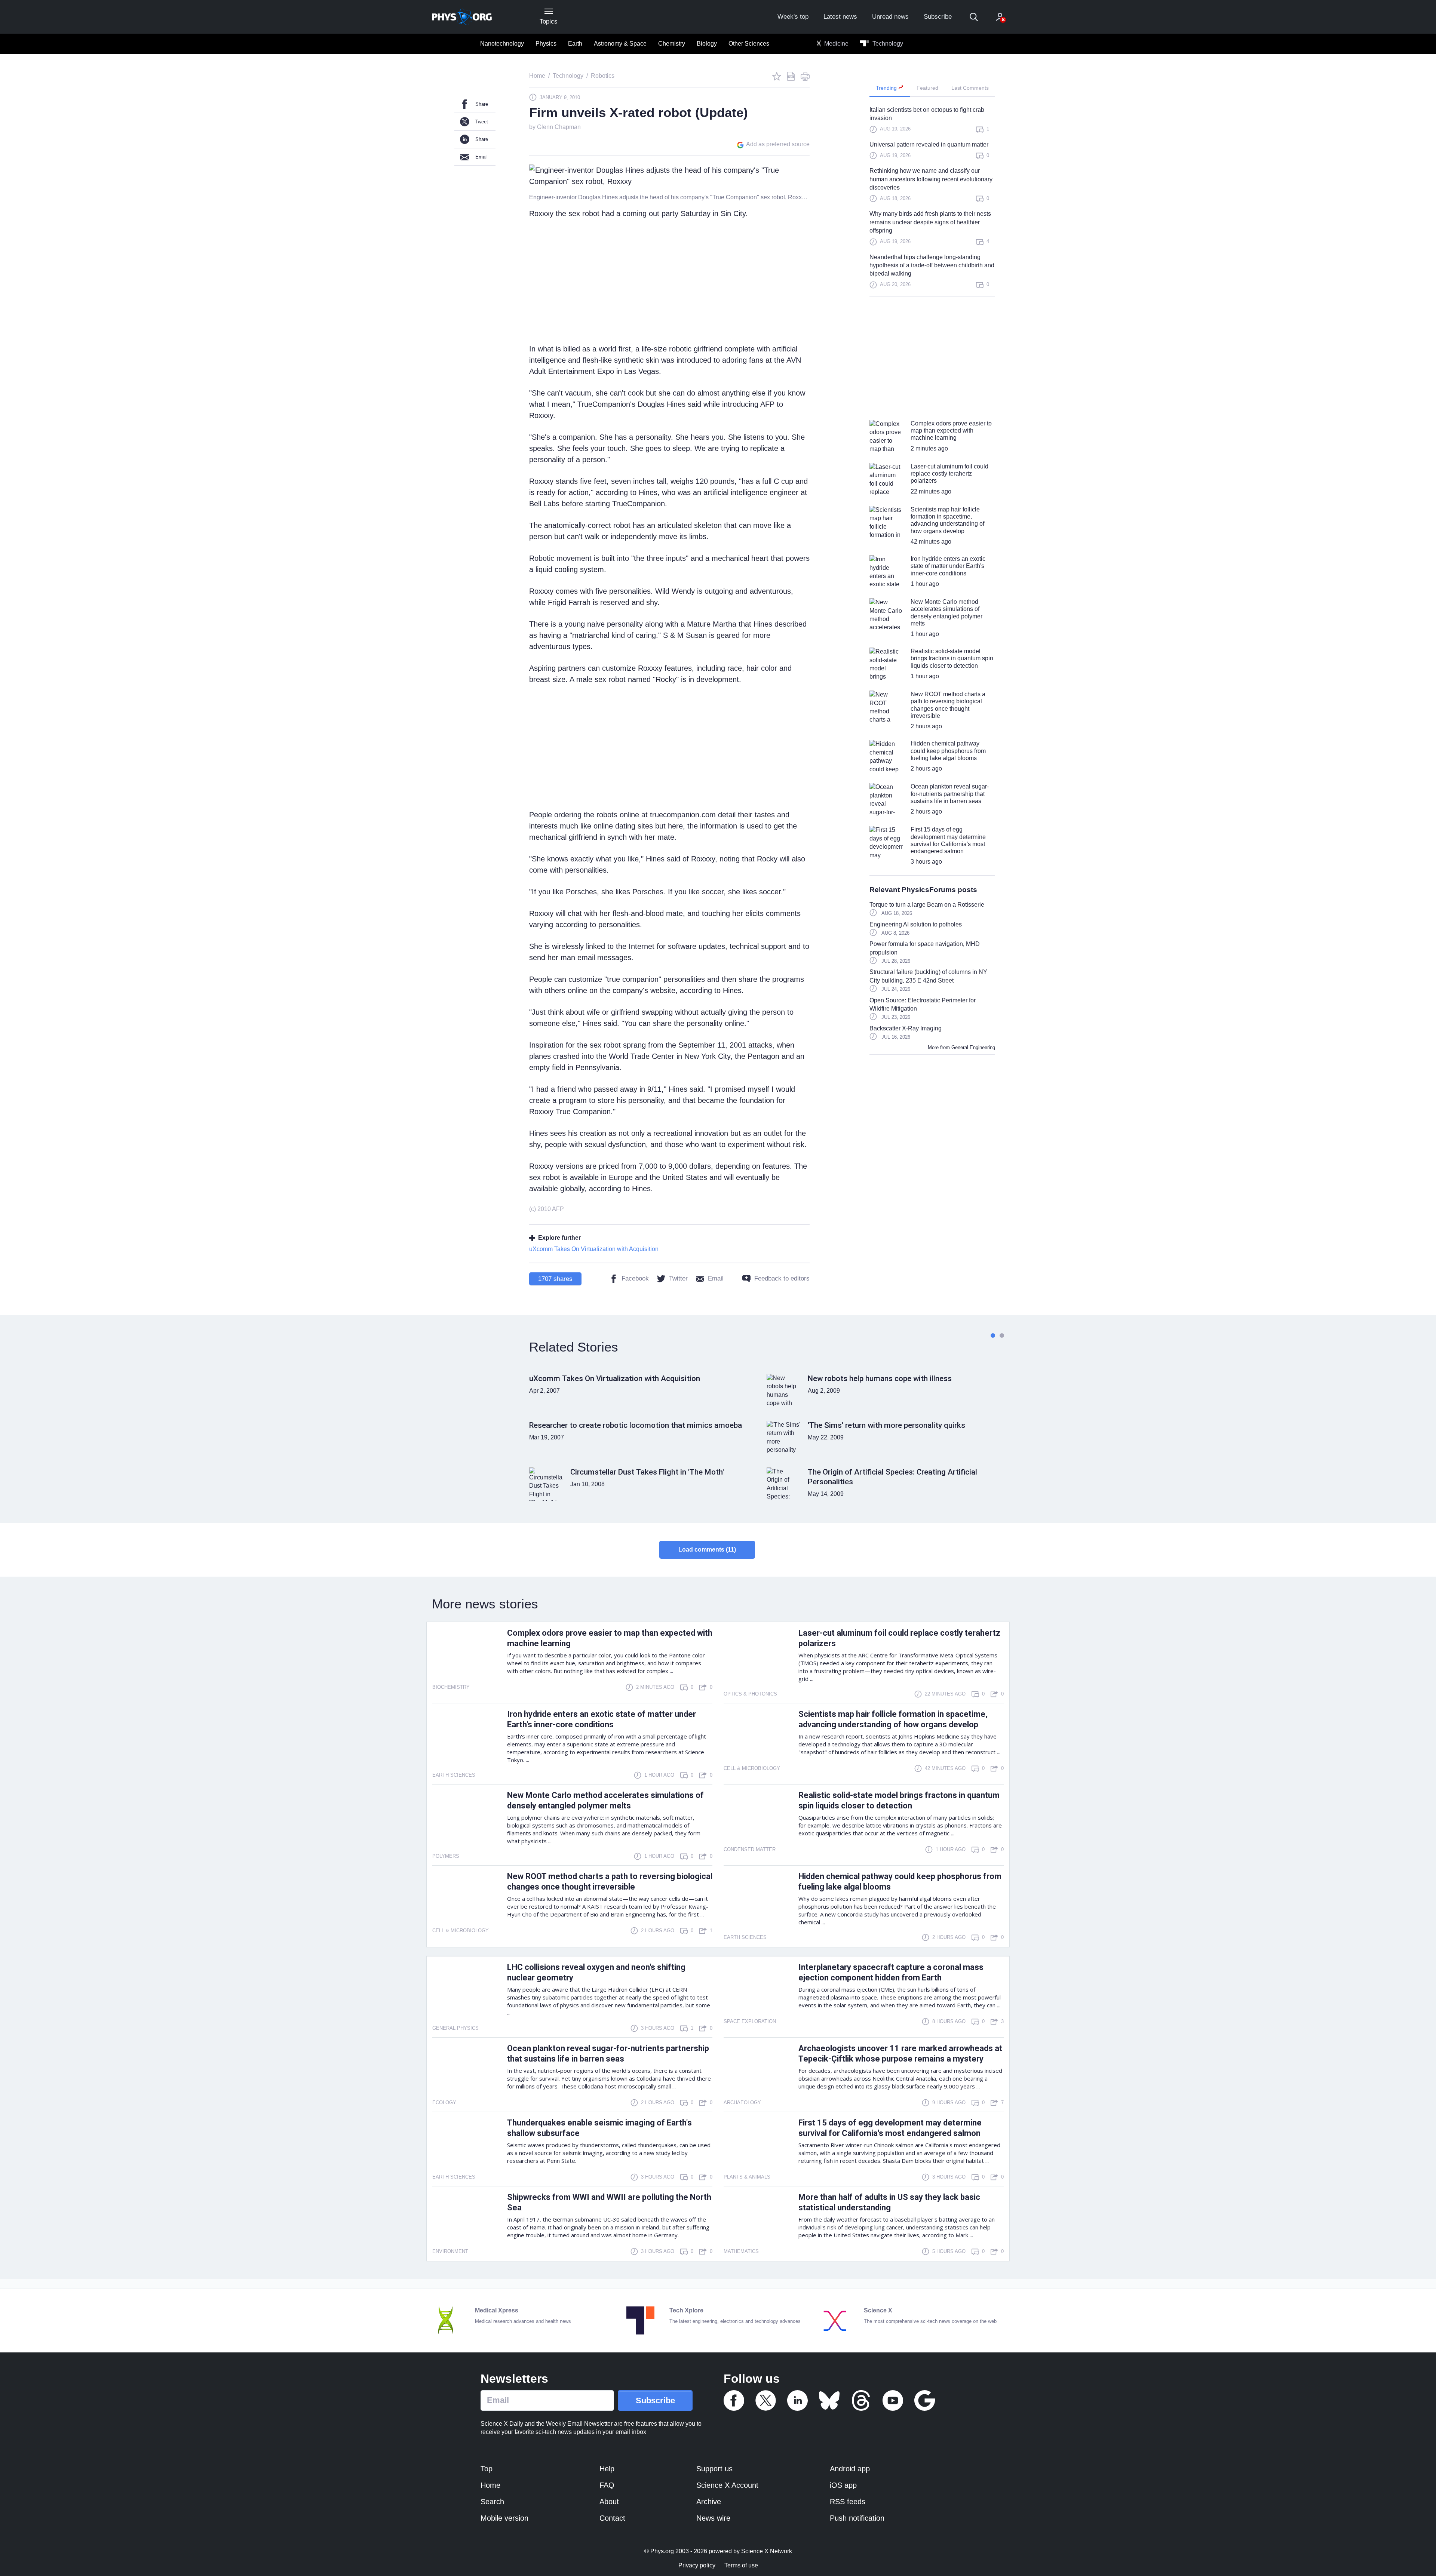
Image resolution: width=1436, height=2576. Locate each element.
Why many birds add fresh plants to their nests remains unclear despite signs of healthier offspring (930, 222)
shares (555, 1279)
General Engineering (973, 1047)
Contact (612, 2518)
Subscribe (938, 17)
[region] (932, 201)
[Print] (805, 76)
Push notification (857, 2518)
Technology (887, 44)
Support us (714, 2469)
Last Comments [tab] (970, 88)
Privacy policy (697, 2565)
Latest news (840, 17)
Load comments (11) (707, 1550)
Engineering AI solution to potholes (916, 924)
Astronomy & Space (620, 44)
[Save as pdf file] (791, 76)
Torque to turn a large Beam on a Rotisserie (927, 905)
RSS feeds (848, 2502)
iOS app (843, 2485)
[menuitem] (502, 44)
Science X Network (767, 2551)
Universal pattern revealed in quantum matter (929, 145)
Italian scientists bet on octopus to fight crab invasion (927, 114)
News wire (713, 2518)
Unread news (890, 17)
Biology (707, 44)
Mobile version (504, 2518)
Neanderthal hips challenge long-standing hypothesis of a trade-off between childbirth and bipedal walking (932, 265)
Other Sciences (749, 44)
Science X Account (727, 2485)
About (609, 2502)
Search (492, 2502)
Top (487, 2469)
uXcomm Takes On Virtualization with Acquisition (594, 1249)
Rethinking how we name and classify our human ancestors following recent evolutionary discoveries (931, 179)
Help (607, 2469)
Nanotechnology (502, 44)
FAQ (607, 2485)
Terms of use (741, 2565)
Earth (575, 44)
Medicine (836, 44)
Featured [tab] (927, 88)
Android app (850, 2469)
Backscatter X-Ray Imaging (906, 1028)
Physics (546, 44)
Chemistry (672, 44)
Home (490, 2485)
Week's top (793, 17)
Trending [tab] (887, 88)
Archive (709, 2502)
